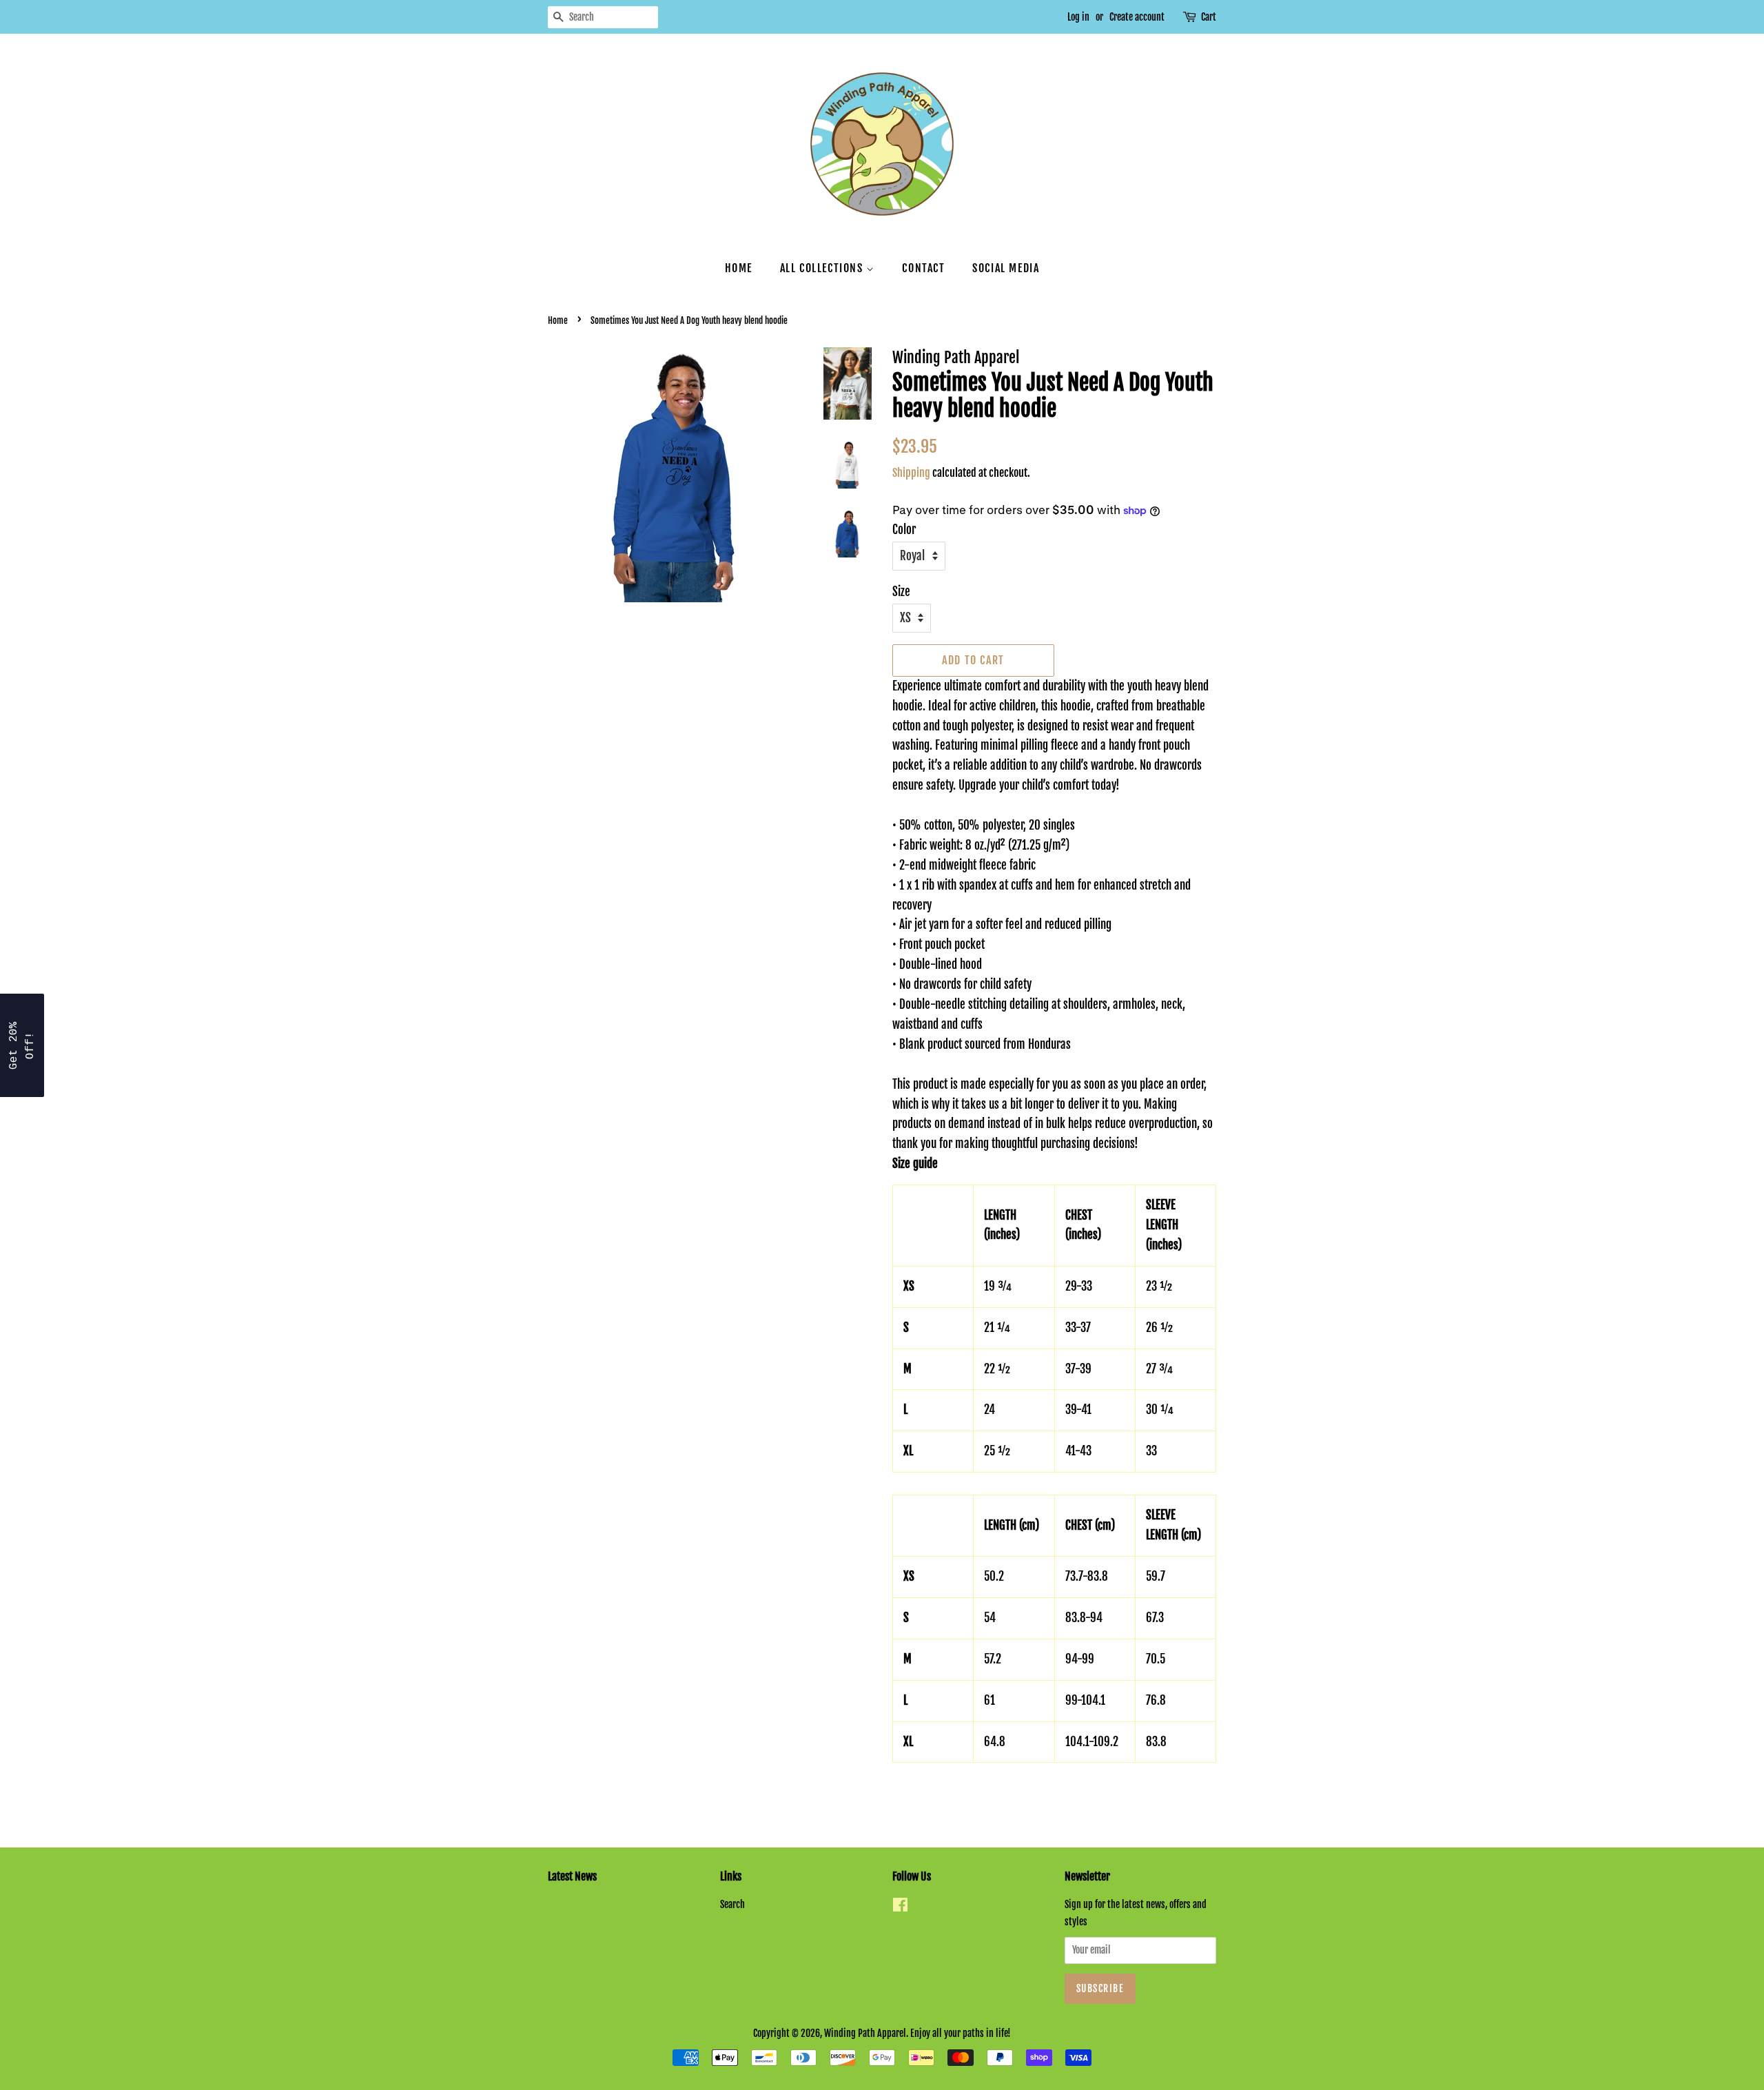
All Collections (823, 268)
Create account (1137, 17)
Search (732, 1904)
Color (904, 530)
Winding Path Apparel (865, 2033)
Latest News (572, 1876)
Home (739, 268)
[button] (22, 1045)
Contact (923, 268)
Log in (1078, 17)
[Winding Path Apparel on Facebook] (900, 1907)
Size (901, 592)
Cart (1209, 17)
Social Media (1006, 268)
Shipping (911, 473)
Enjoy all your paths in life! (961, 2033)
